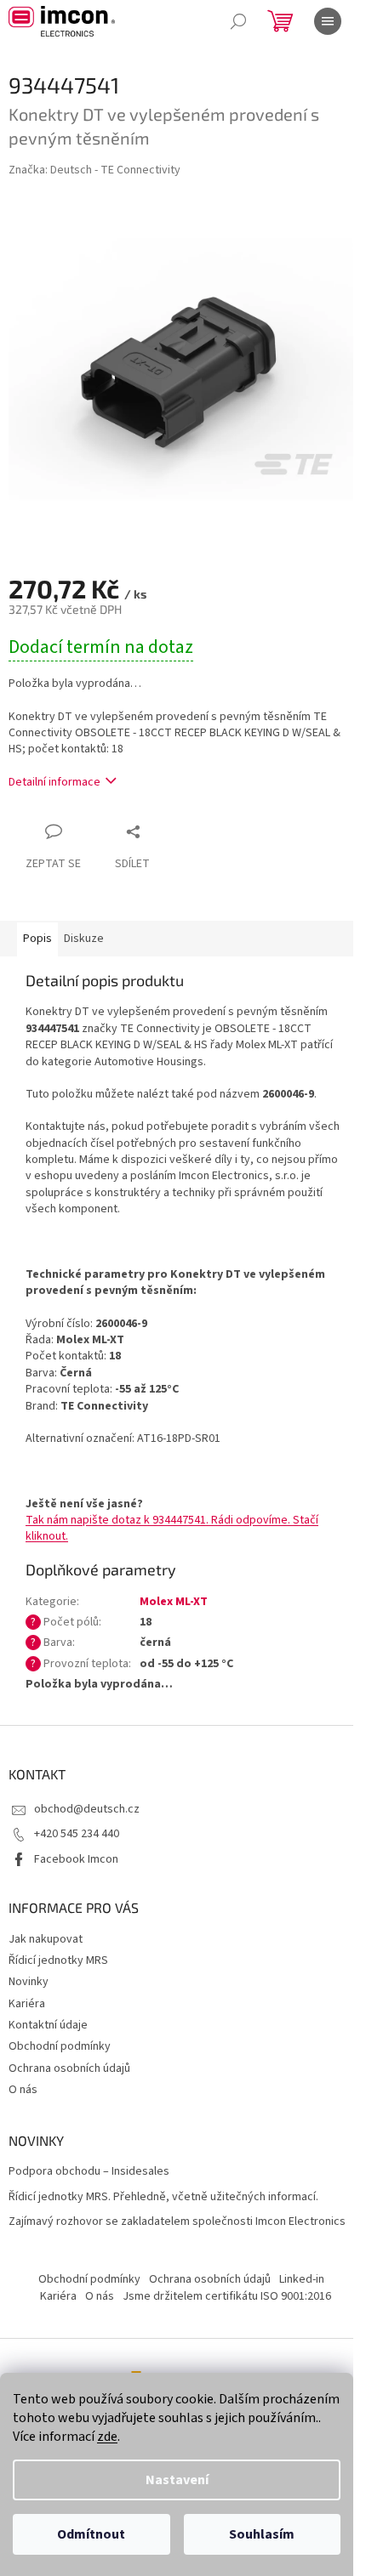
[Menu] (328, 21)
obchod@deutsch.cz (87, 1809)
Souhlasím (262, 2534)
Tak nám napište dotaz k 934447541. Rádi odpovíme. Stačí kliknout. (172, 1528)
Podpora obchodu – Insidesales (89, 2172)
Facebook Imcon (76, 1859)
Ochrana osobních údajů (69, 2068)
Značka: (94, 170)
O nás (23, 2090)
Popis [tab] (37, 939)
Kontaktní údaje (48, 2025)
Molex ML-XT (174, 1602)
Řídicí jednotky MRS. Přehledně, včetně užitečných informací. (163, 2197)
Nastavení (177, 2480)
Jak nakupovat (46, 1939)
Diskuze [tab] (84, 939)
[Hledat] (238, 21)
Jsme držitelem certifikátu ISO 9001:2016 (227, 2296)
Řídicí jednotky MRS (58, 1960)
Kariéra (27, 2004)
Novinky (29, 1982)
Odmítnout (91, 2534)
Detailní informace (54, 782)
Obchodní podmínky (60, 2046)
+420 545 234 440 (77, 1834)
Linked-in (302, 2279)
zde (107, 2437)
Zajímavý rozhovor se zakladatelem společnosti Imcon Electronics (177, 2222)
